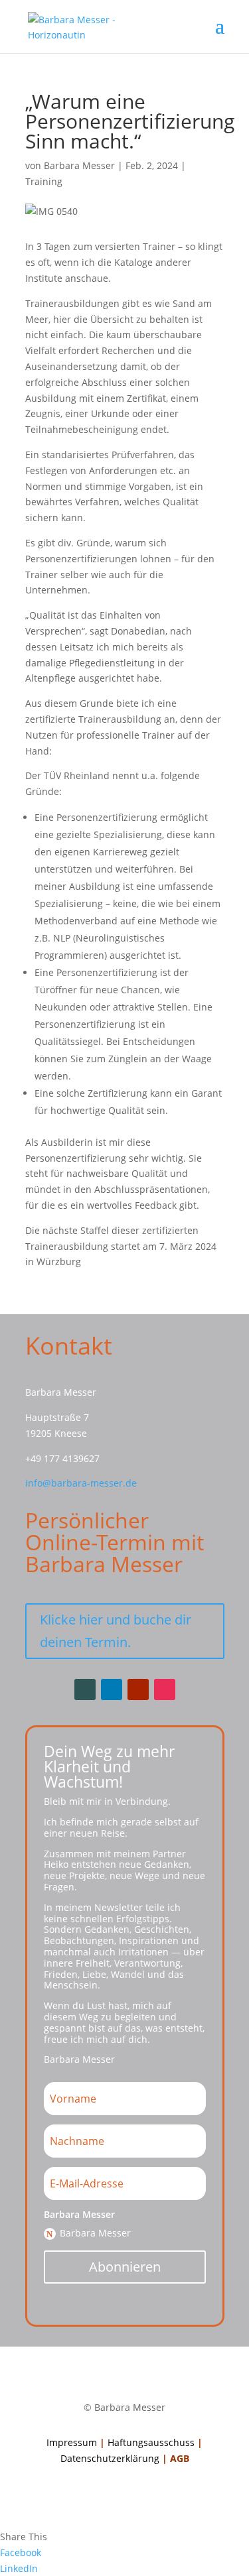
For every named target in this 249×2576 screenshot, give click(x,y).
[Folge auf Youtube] (138, 1689)
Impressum (72, 2442)
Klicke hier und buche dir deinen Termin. (116, 1631)
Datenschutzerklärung (110, 2458)
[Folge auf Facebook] (85, 1689)
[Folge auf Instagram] (165, 1689)
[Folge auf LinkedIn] (112, 1689)
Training (44, 181)
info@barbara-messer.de (81, 1483)
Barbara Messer (79, 165)
